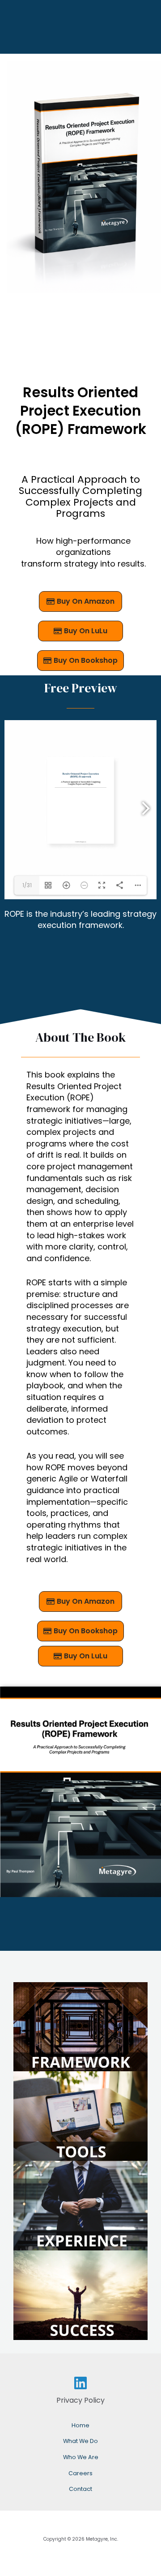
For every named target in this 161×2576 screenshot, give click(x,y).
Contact (80, 2489)
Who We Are (81, 2457)
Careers (80, 2473)
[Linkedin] (80, 2383)
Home (80, 2425)
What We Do (80, 2441)
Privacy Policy (80, 2400)
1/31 (27, 885)
